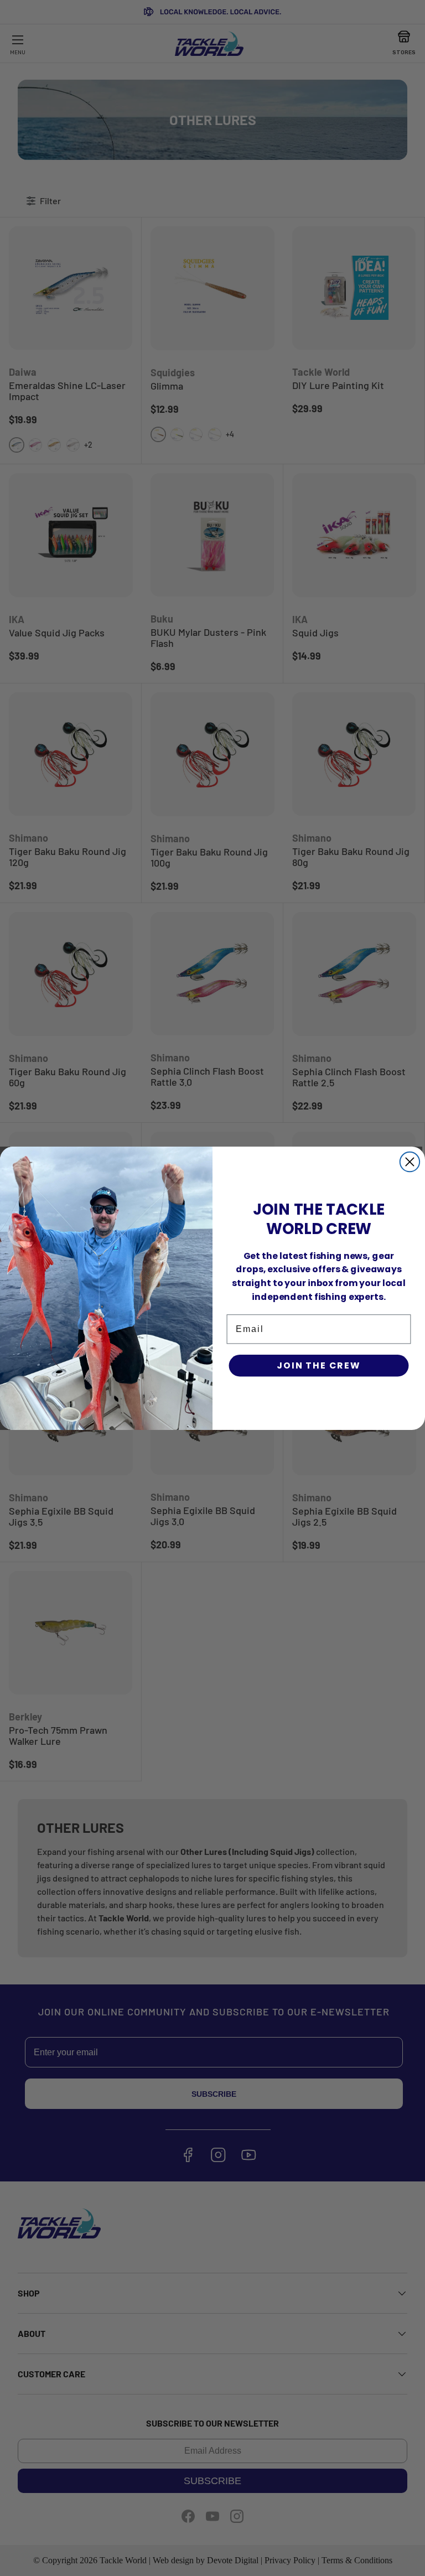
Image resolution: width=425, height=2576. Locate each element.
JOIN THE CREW (319, 1365)
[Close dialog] (410, 1161)
